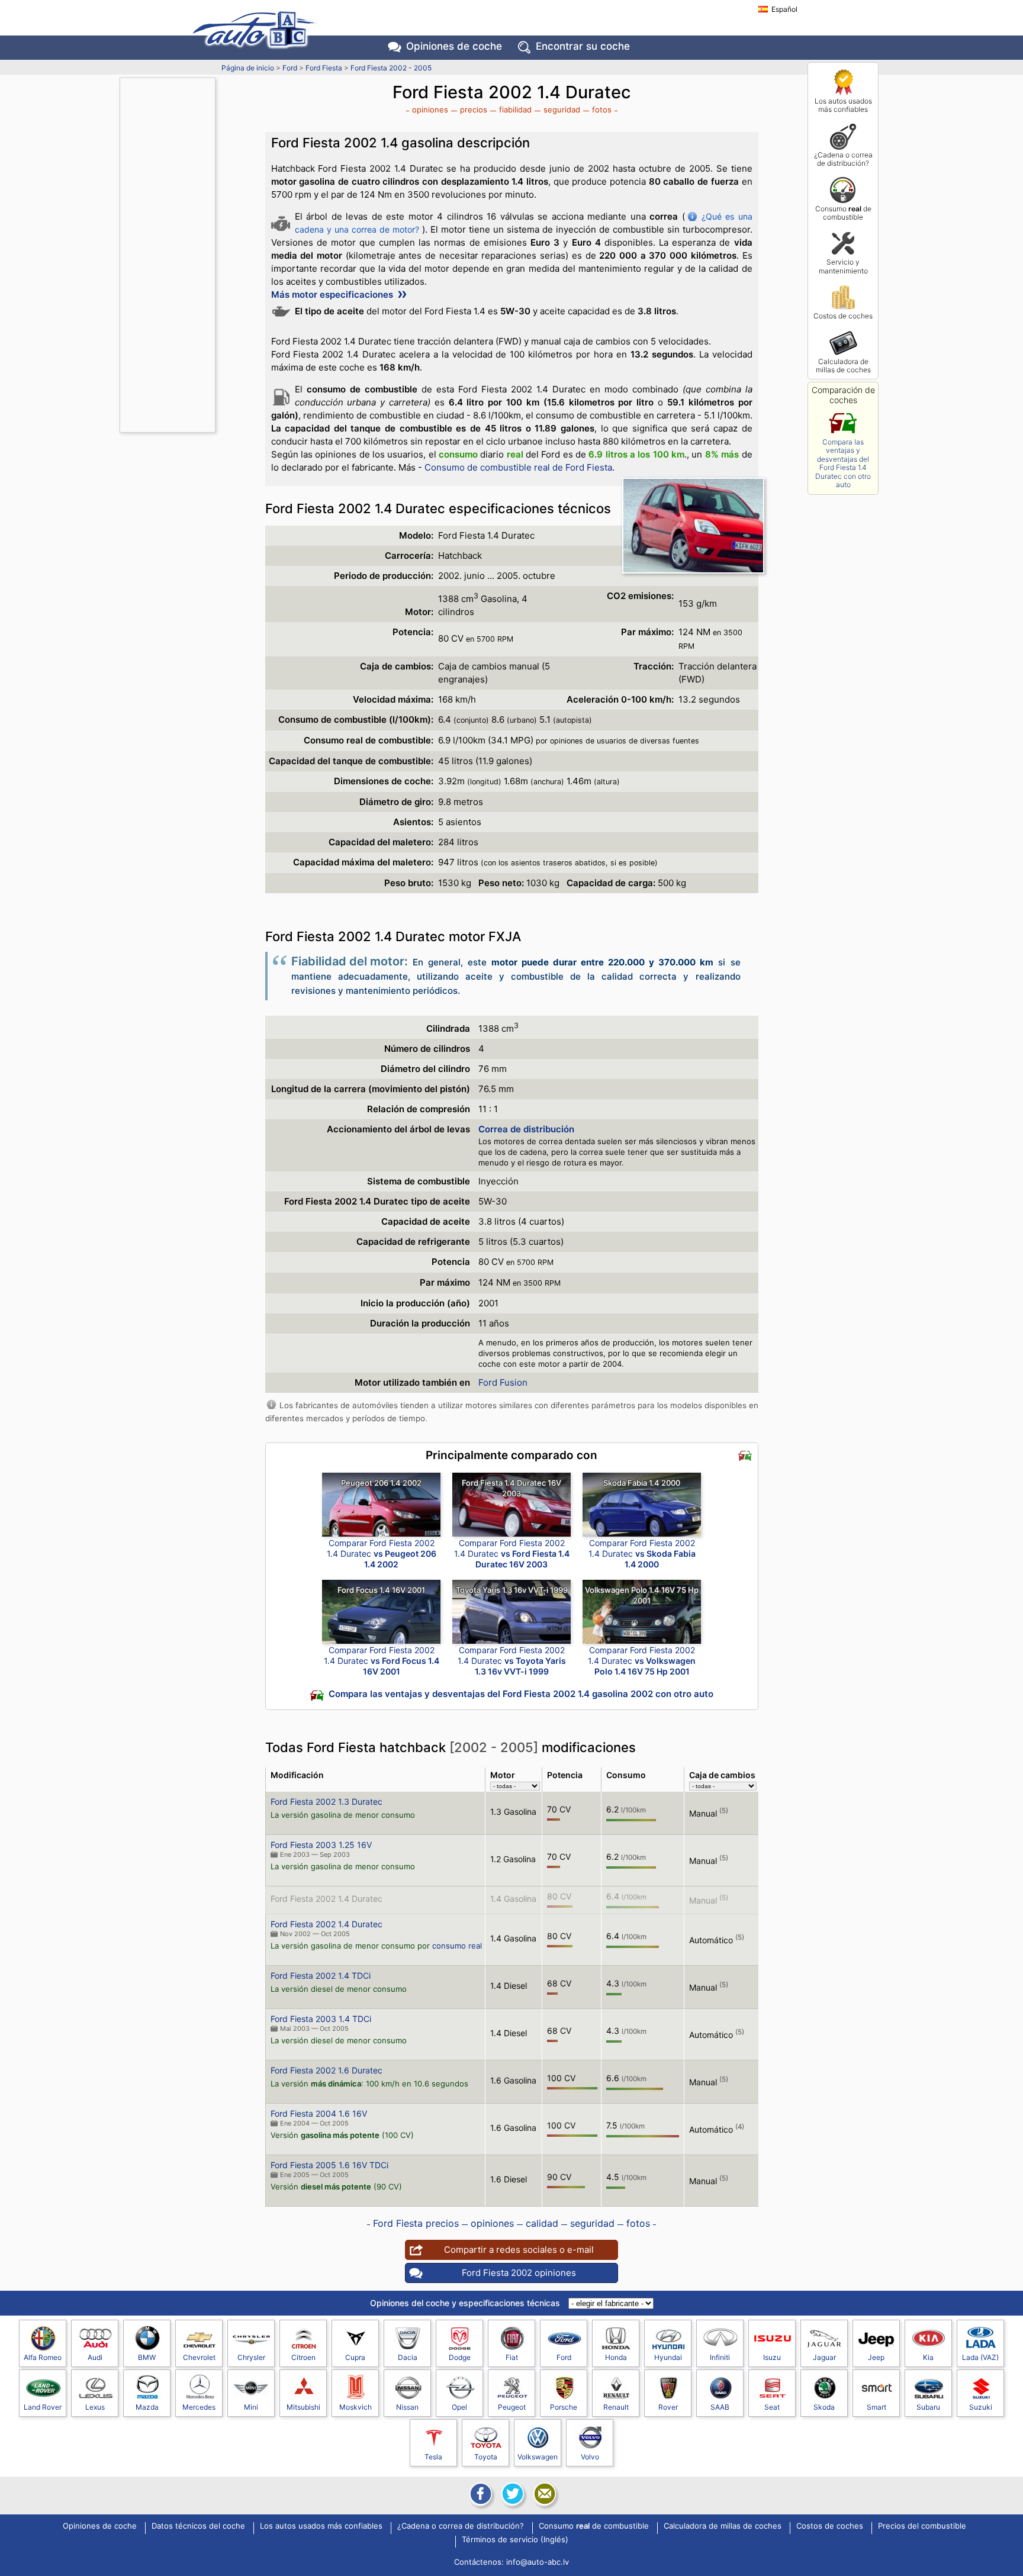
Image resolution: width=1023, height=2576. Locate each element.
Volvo (590, 2457)
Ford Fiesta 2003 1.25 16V (321, 1845)
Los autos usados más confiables (843, 105)
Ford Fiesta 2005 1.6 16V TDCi (329, 2165)
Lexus (95, 2407)
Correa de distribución (526, 1129)
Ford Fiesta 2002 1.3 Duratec (326, 1801)
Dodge (460, 2357)
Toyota (486, 2457)
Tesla (433, 2457)
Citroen (303, 2357)
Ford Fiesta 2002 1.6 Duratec (326, 2070)
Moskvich (356, 2407)
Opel (459, 2407)
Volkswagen (538, 2457)
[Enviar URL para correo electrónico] (543, 2494)
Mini (251, 2407)
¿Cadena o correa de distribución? (843, 159)
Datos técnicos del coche (198, 2526)
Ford (290, 68)
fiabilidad (515, 110)
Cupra (355, 2357)
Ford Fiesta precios (416, 2223)
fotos (602, 110)
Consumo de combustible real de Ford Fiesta (518, 467)
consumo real (457, 1946)
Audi (95, 2357)
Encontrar (583, 46)
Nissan (407, 2407)
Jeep (876, 2357)
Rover (668, 2407)
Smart (876, 2407)
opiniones (430, 110)
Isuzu (772, 2357)
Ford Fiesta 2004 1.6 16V (319, 2113)
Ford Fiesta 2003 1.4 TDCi (321, 2019)
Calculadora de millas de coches (843, 366)
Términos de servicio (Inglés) (515, 2540)
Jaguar (824, 2357)
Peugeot (512, 2407)
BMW (147, 2357)
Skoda (824, 2407)
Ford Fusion (503, 1382)
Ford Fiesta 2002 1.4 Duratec (326, 1899)
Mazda (147, 2407)
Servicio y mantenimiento (843, 266)
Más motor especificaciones (333, 294)
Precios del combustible (922, 2526)
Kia (928, 2357)
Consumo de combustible (843, 213)
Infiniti (720, 2357)
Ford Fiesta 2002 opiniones (519, 2273)
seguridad (562, 110)
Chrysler (251, 2357)
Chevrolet (199, 2357)
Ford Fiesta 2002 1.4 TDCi (321, 1976)
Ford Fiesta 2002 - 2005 (391, 68)
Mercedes (199, 2407)
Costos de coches (843, 316)
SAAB (720, 2407)
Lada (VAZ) (980, 2357)
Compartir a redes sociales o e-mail (519, 2250)
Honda (616, 2357)
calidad (542, 2223)
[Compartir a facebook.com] (480, 2494)
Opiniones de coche (100, 2526)
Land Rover (43, 2407)
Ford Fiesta (324, 68)
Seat (772, 2407)
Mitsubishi (303, 2407)
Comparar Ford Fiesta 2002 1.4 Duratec (382, 1553)
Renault (616, 2407)
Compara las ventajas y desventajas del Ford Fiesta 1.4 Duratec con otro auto (843, 463)
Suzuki (981, 2407)
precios (474, 110)
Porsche (564, 2407)
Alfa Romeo (43, 2357)
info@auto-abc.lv (538, 2562)
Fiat (512, 2357)
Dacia (408, 2357)
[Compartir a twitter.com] (511, 2494)
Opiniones (454, 46)
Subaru (928, 2407)
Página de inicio (248, 68)
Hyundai (668, 2357)
